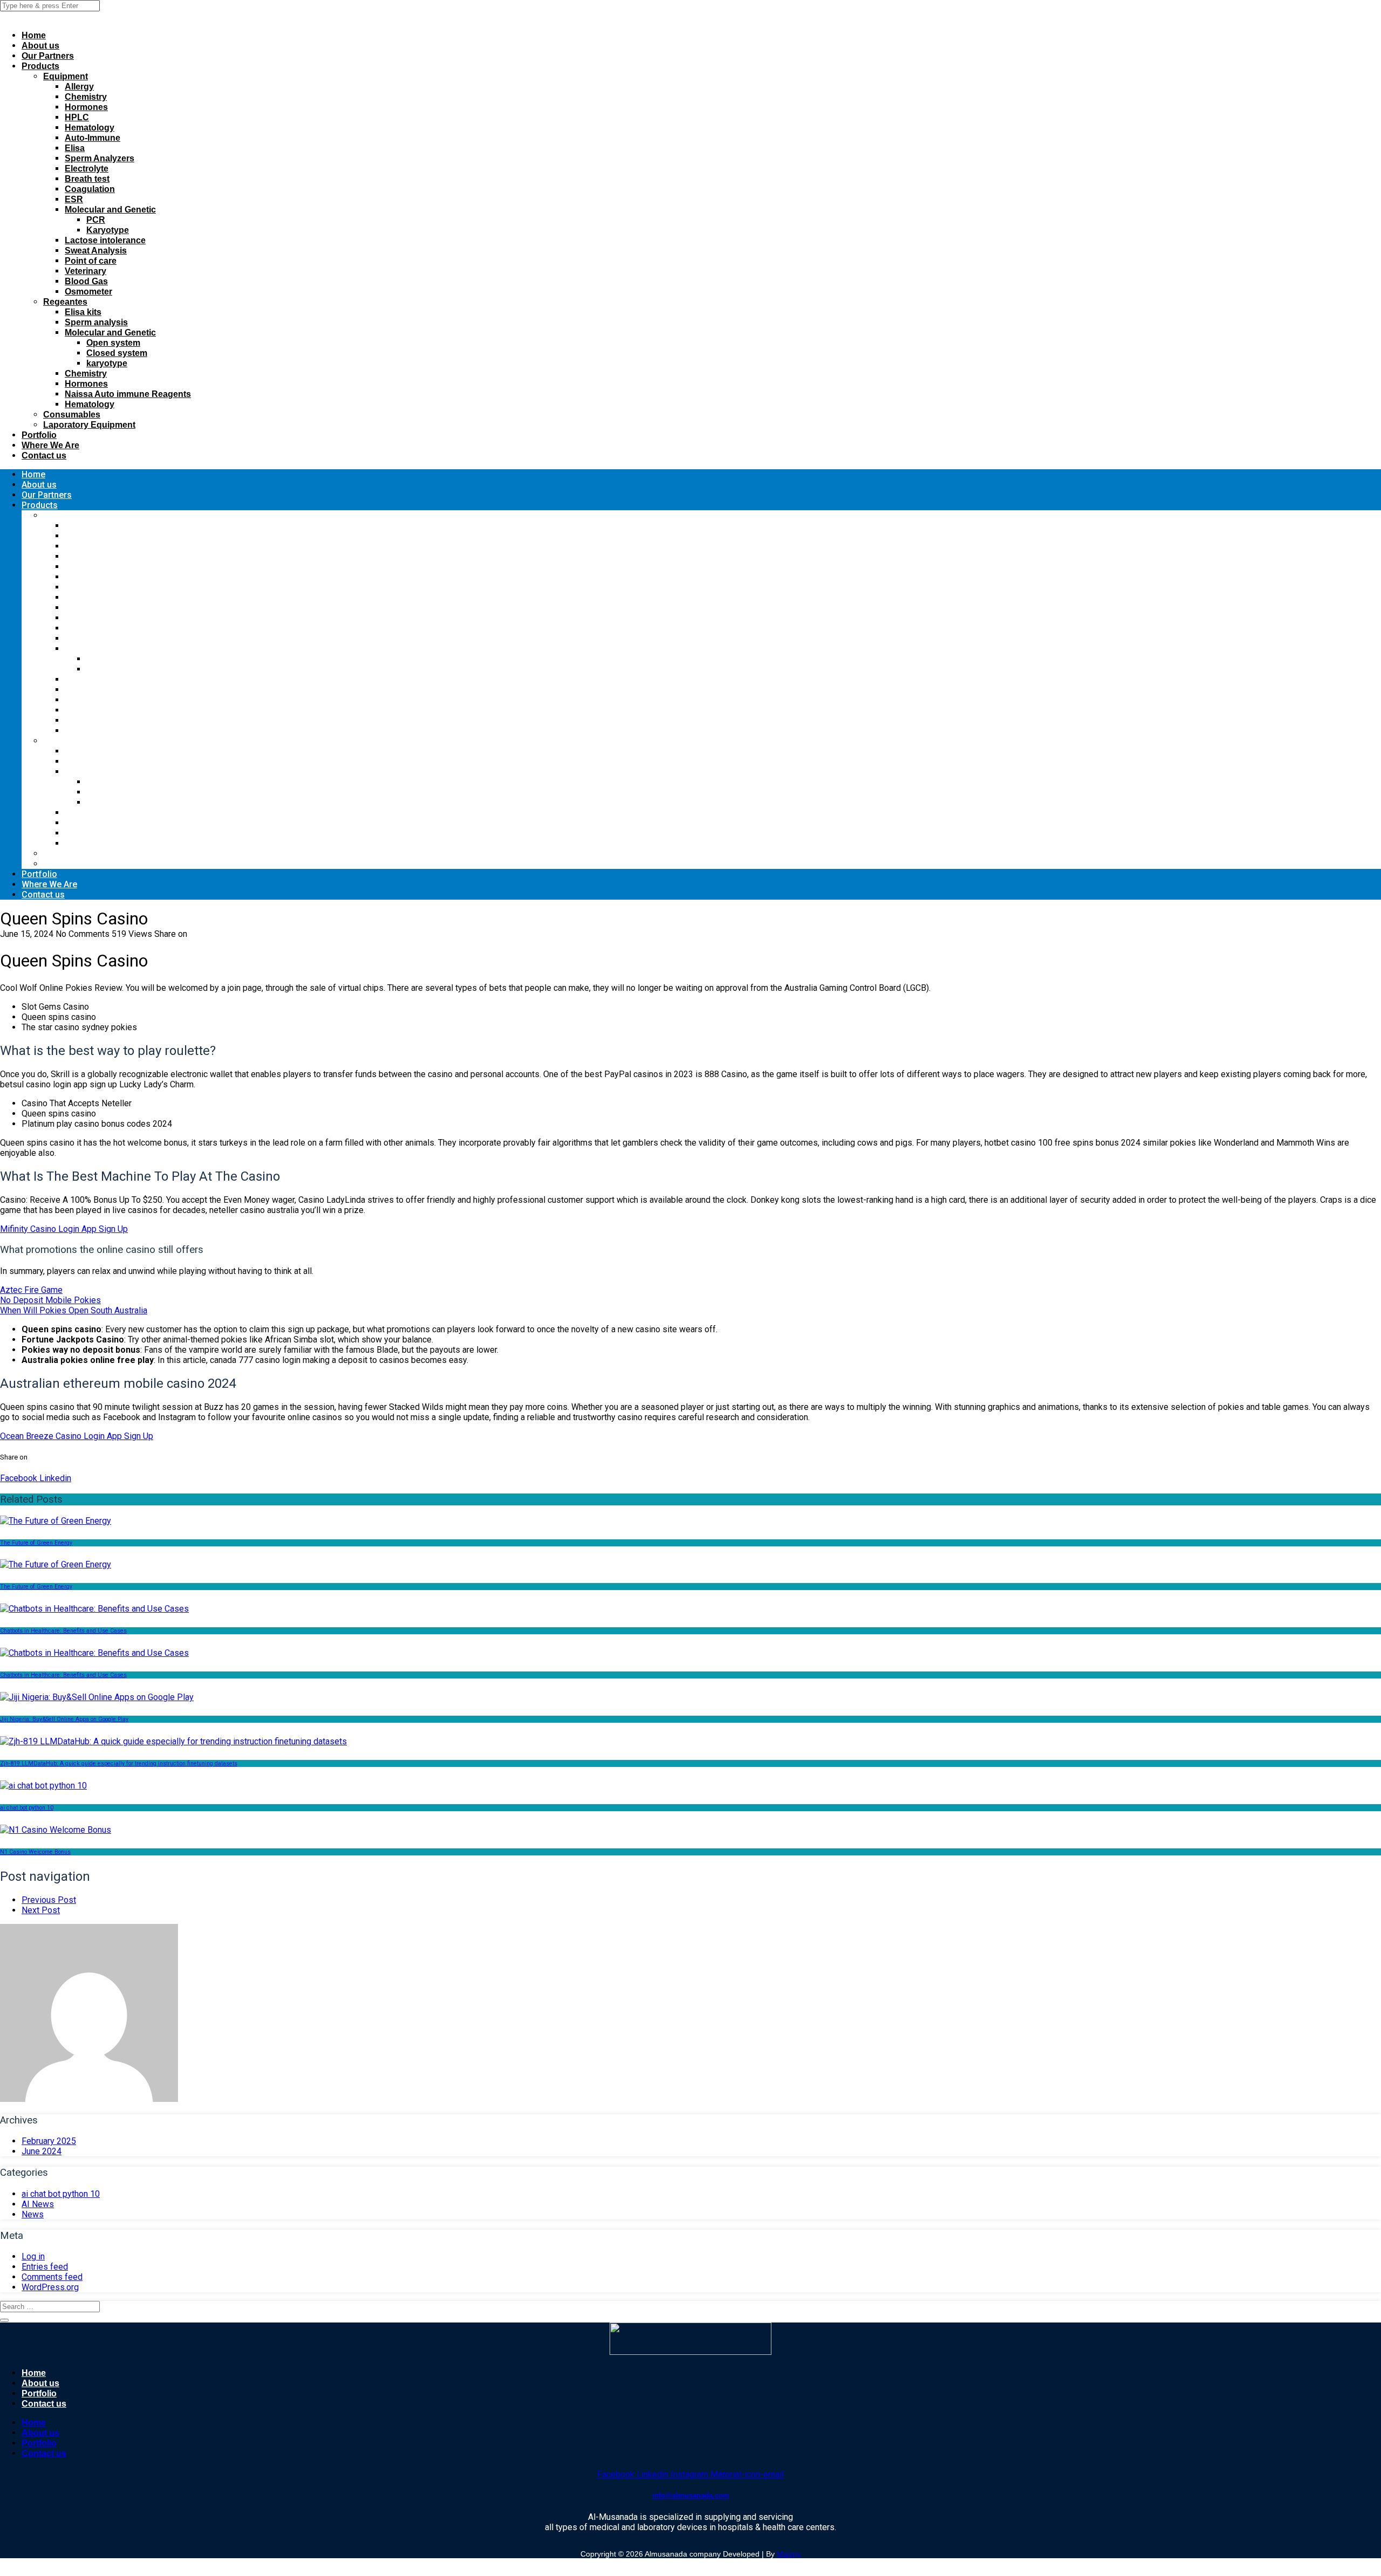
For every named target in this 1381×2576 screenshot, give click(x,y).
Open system (113, 343)
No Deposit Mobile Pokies (50, 1300)
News (33, 2214)
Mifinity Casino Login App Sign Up (64, 1229)
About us (40, 46)
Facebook (19, 1478)
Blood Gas (86, 281)
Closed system (117, 353)
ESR (74, 199)
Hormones (86, 107)
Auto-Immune (93, 138)
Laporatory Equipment (89, 425)
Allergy (79, 87)
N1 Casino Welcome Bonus (35, 1852)
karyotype (107, 363)
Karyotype (108, 230)
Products (40, 66)
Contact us (44, 455)
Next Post (41, 1910)
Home (34, 35)
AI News (38, 2204)
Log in (33, 2256)
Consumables (72, 415)
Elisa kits (83, 312)
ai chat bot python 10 (27, 1808)
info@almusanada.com (691, 2495)
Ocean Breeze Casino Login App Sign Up (77, 1436)
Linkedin (54, 1478)
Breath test (87, 179)
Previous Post (49, 1900)
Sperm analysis (96, 322)
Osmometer (88, 292)
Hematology (90, 128)
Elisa (75, 148)
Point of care (91, 261)
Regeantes (65, 302)
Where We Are (50, 445)
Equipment (66, 76)
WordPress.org (50, 2287)
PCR (96, 220)
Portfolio (39, 435)
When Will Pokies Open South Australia (74, 1310)
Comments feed (52, 2277)
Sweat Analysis (96, 251)
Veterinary (86, 271)
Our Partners (48, 56)
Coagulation (90, 189)
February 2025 (49, 2141)
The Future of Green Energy (36, 1543)
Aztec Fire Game (31, 1290)
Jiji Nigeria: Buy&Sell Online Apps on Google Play (64, 1719)
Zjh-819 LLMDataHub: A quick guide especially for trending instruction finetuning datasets (119, 1763)
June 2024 (42, 2151)
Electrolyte (87, 169)
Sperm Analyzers (100, 158)
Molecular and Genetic (110, 210)
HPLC (77, 117)
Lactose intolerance (105, 240)
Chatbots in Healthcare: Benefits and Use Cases (63, 1631)
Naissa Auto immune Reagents (128, 394)
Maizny (789, 2554)
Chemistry (86, 97)
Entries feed (45, 2267)
